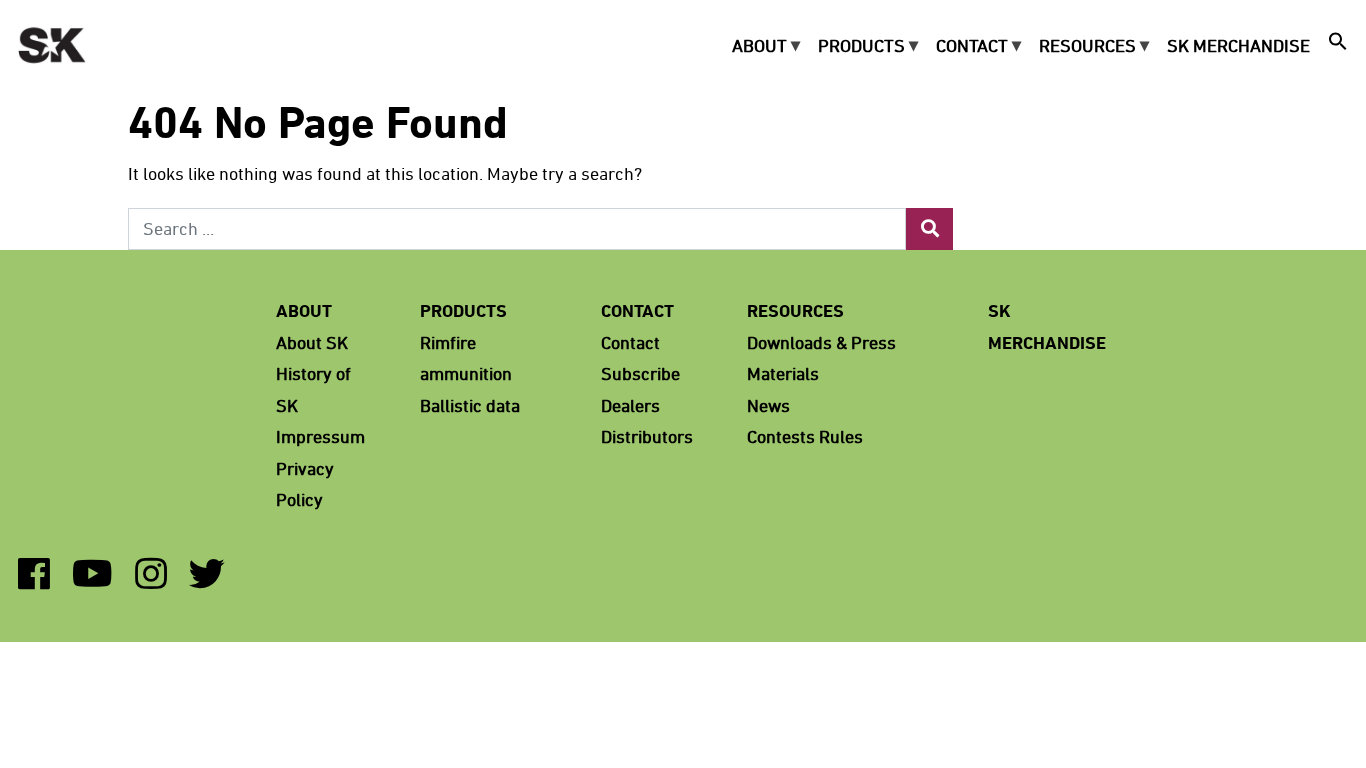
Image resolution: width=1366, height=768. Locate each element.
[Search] (929, 229)
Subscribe (640, 373)
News (768, 405)
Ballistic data (470, 405)
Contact (972, 44)
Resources (1087, 44)
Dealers (630, 405)
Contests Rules (805, 436)
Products (861, 44)
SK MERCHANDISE (1238, 44)
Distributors (647, 436)
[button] (1338, 44)
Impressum (320, 436)
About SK (312, 342)
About (759, 44)
